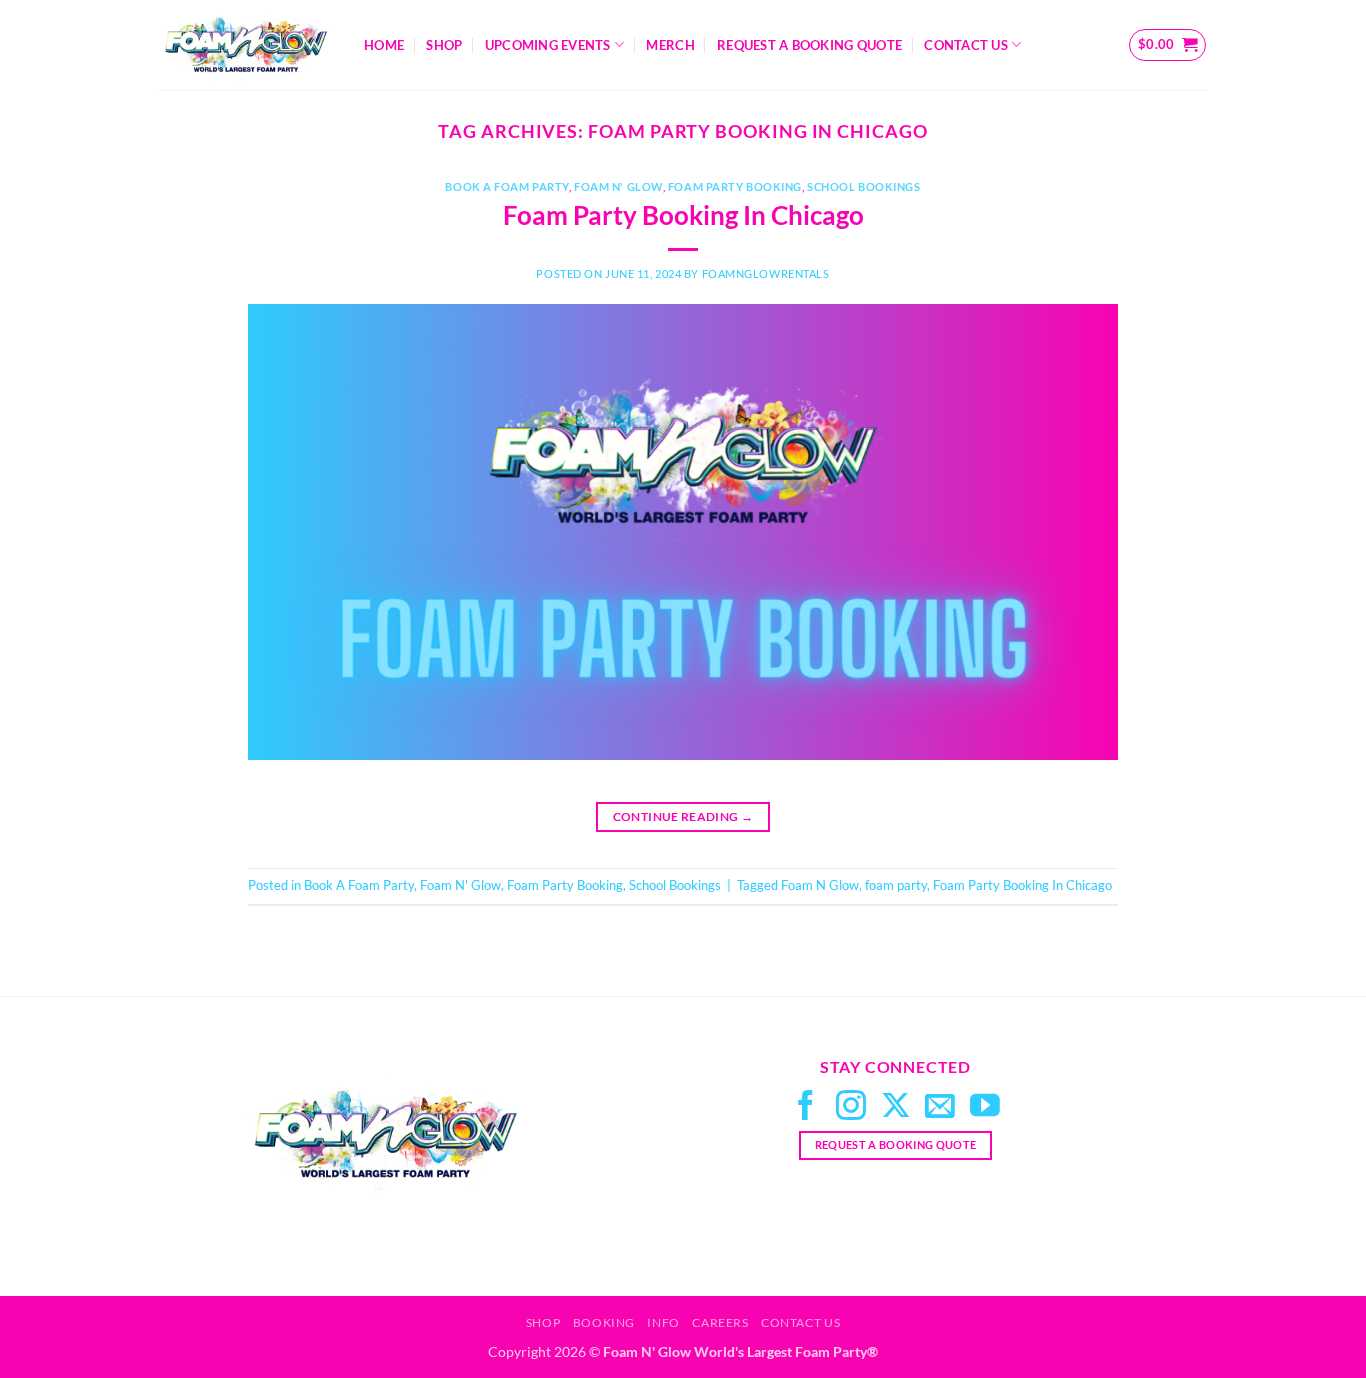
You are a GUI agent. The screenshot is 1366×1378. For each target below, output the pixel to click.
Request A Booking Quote (809, 45)
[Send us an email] (940, 1107)
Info (663, 1322)
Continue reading (683, 816)
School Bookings (863, 186)
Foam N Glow (820, 885)
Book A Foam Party (507, 186)
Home (384, 45)
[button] (1168, 45)
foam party (896, 885)
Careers (720, 1322)
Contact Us (966, 45)
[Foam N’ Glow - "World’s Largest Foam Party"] (246, 45)
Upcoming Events (548, 45)
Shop (444, 45)
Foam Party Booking (735, 186)
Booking (604, 1322)
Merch (670, 45)
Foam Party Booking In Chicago (683, 215)
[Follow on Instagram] (851, 1107)
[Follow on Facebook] (806, 1107)
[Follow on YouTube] (985, 1107)
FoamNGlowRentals (766, 273)
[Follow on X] (896, 1107)
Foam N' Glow (618, 186)
